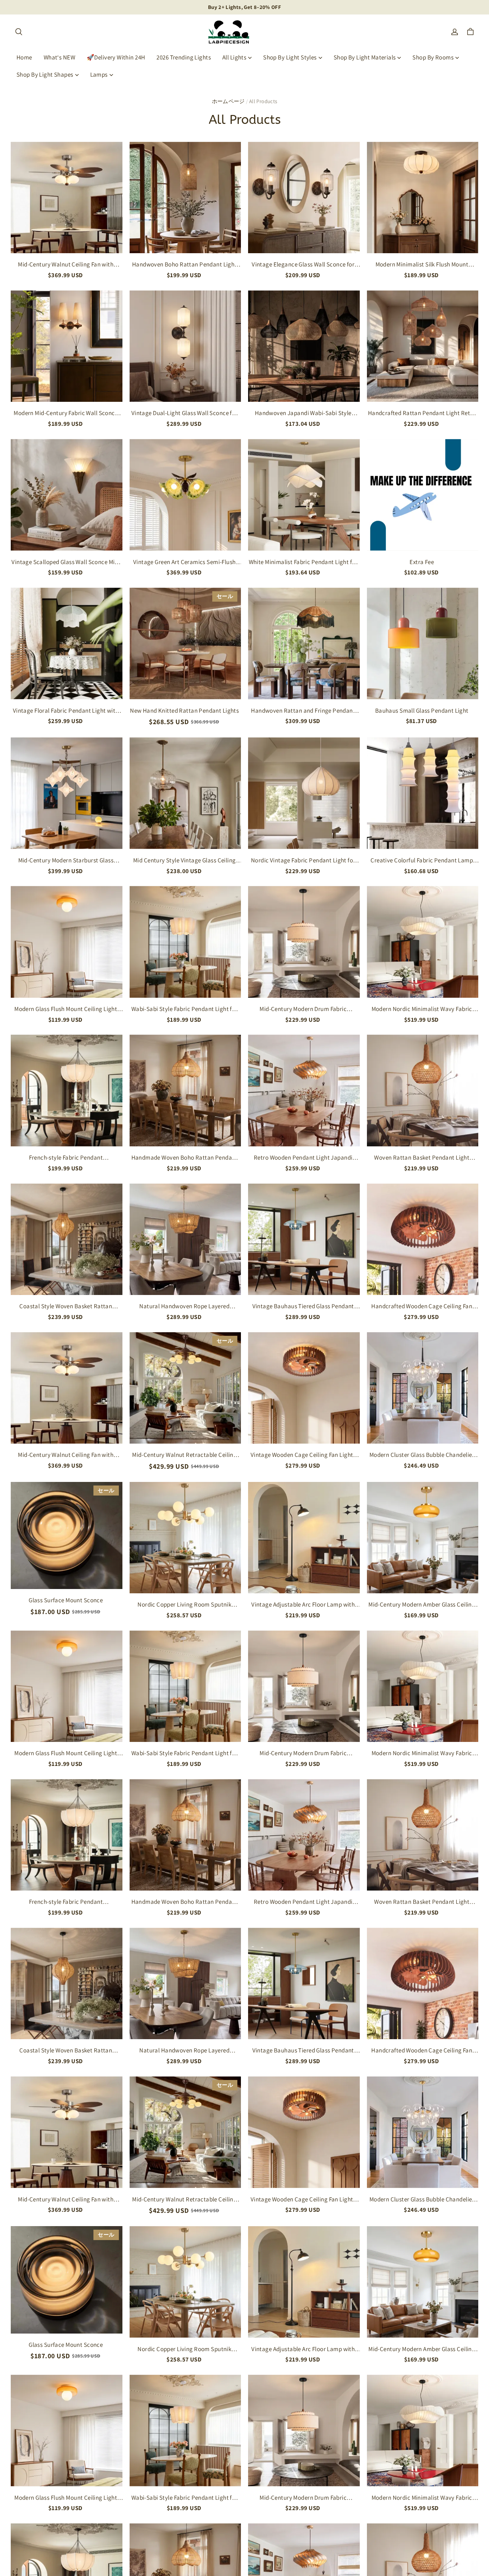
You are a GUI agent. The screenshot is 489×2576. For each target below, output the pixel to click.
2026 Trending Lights (184, 57)
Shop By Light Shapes (45, 74)
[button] (19, 32)
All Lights (234, 57)
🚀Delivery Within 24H (116, 57)
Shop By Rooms (433, 57)
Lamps (99, 74)
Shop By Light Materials (365, 57)
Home (24, 57)
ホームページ (228, 101)
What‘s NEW (59, 57)
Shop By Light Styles (290, 57)
